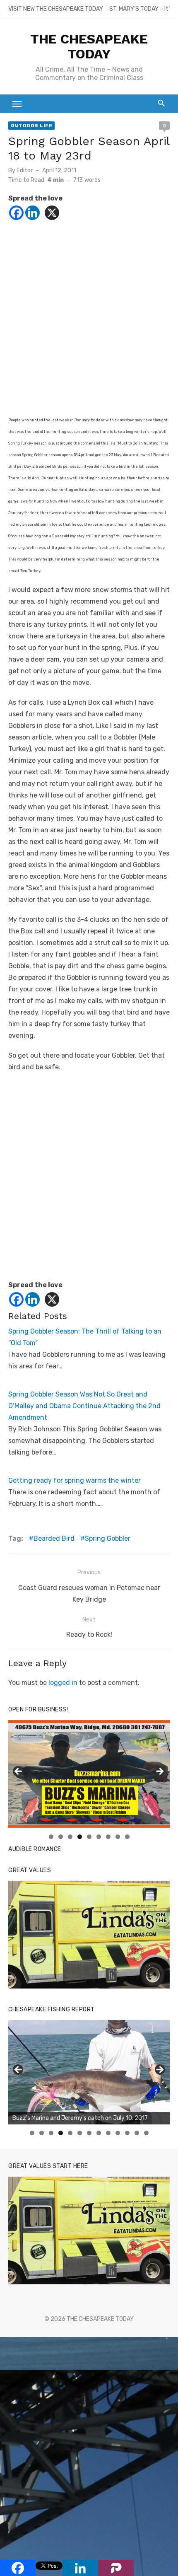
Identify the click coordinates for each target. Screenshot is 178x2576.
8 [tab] (118, 1837)
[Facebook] (16, 213)
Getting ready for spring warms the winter (75, 1480)
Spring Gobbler (108, 1538)
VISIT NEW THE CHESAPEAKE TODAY (56, 9)
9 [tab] (127, 1837)
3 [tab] (70, 1837)
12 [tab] (137, 2133)
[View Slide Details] (89, 1935)
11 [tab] (128, 2133)
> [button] (159, 1772)
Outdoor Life (31, 126)
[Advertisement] (89, 324)
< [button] (19, 1772)
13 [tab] (147, 2133)
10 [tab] (118, 2133)
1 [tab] (51, 1837)
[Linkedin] (32, 213)
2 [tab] (61, 1837)
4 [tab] (80, 1837)
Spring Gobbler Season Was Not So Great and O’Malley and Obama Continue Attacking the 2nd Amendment (84, 1406)
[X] (52, 213)
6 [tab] (99, 1837)
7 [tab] (108, 1837)
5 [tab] (89, 1837)
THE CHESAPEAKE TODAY (89, 46)
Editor (25, 170)
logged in (63, 1683)
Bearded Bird (54, 1538)
